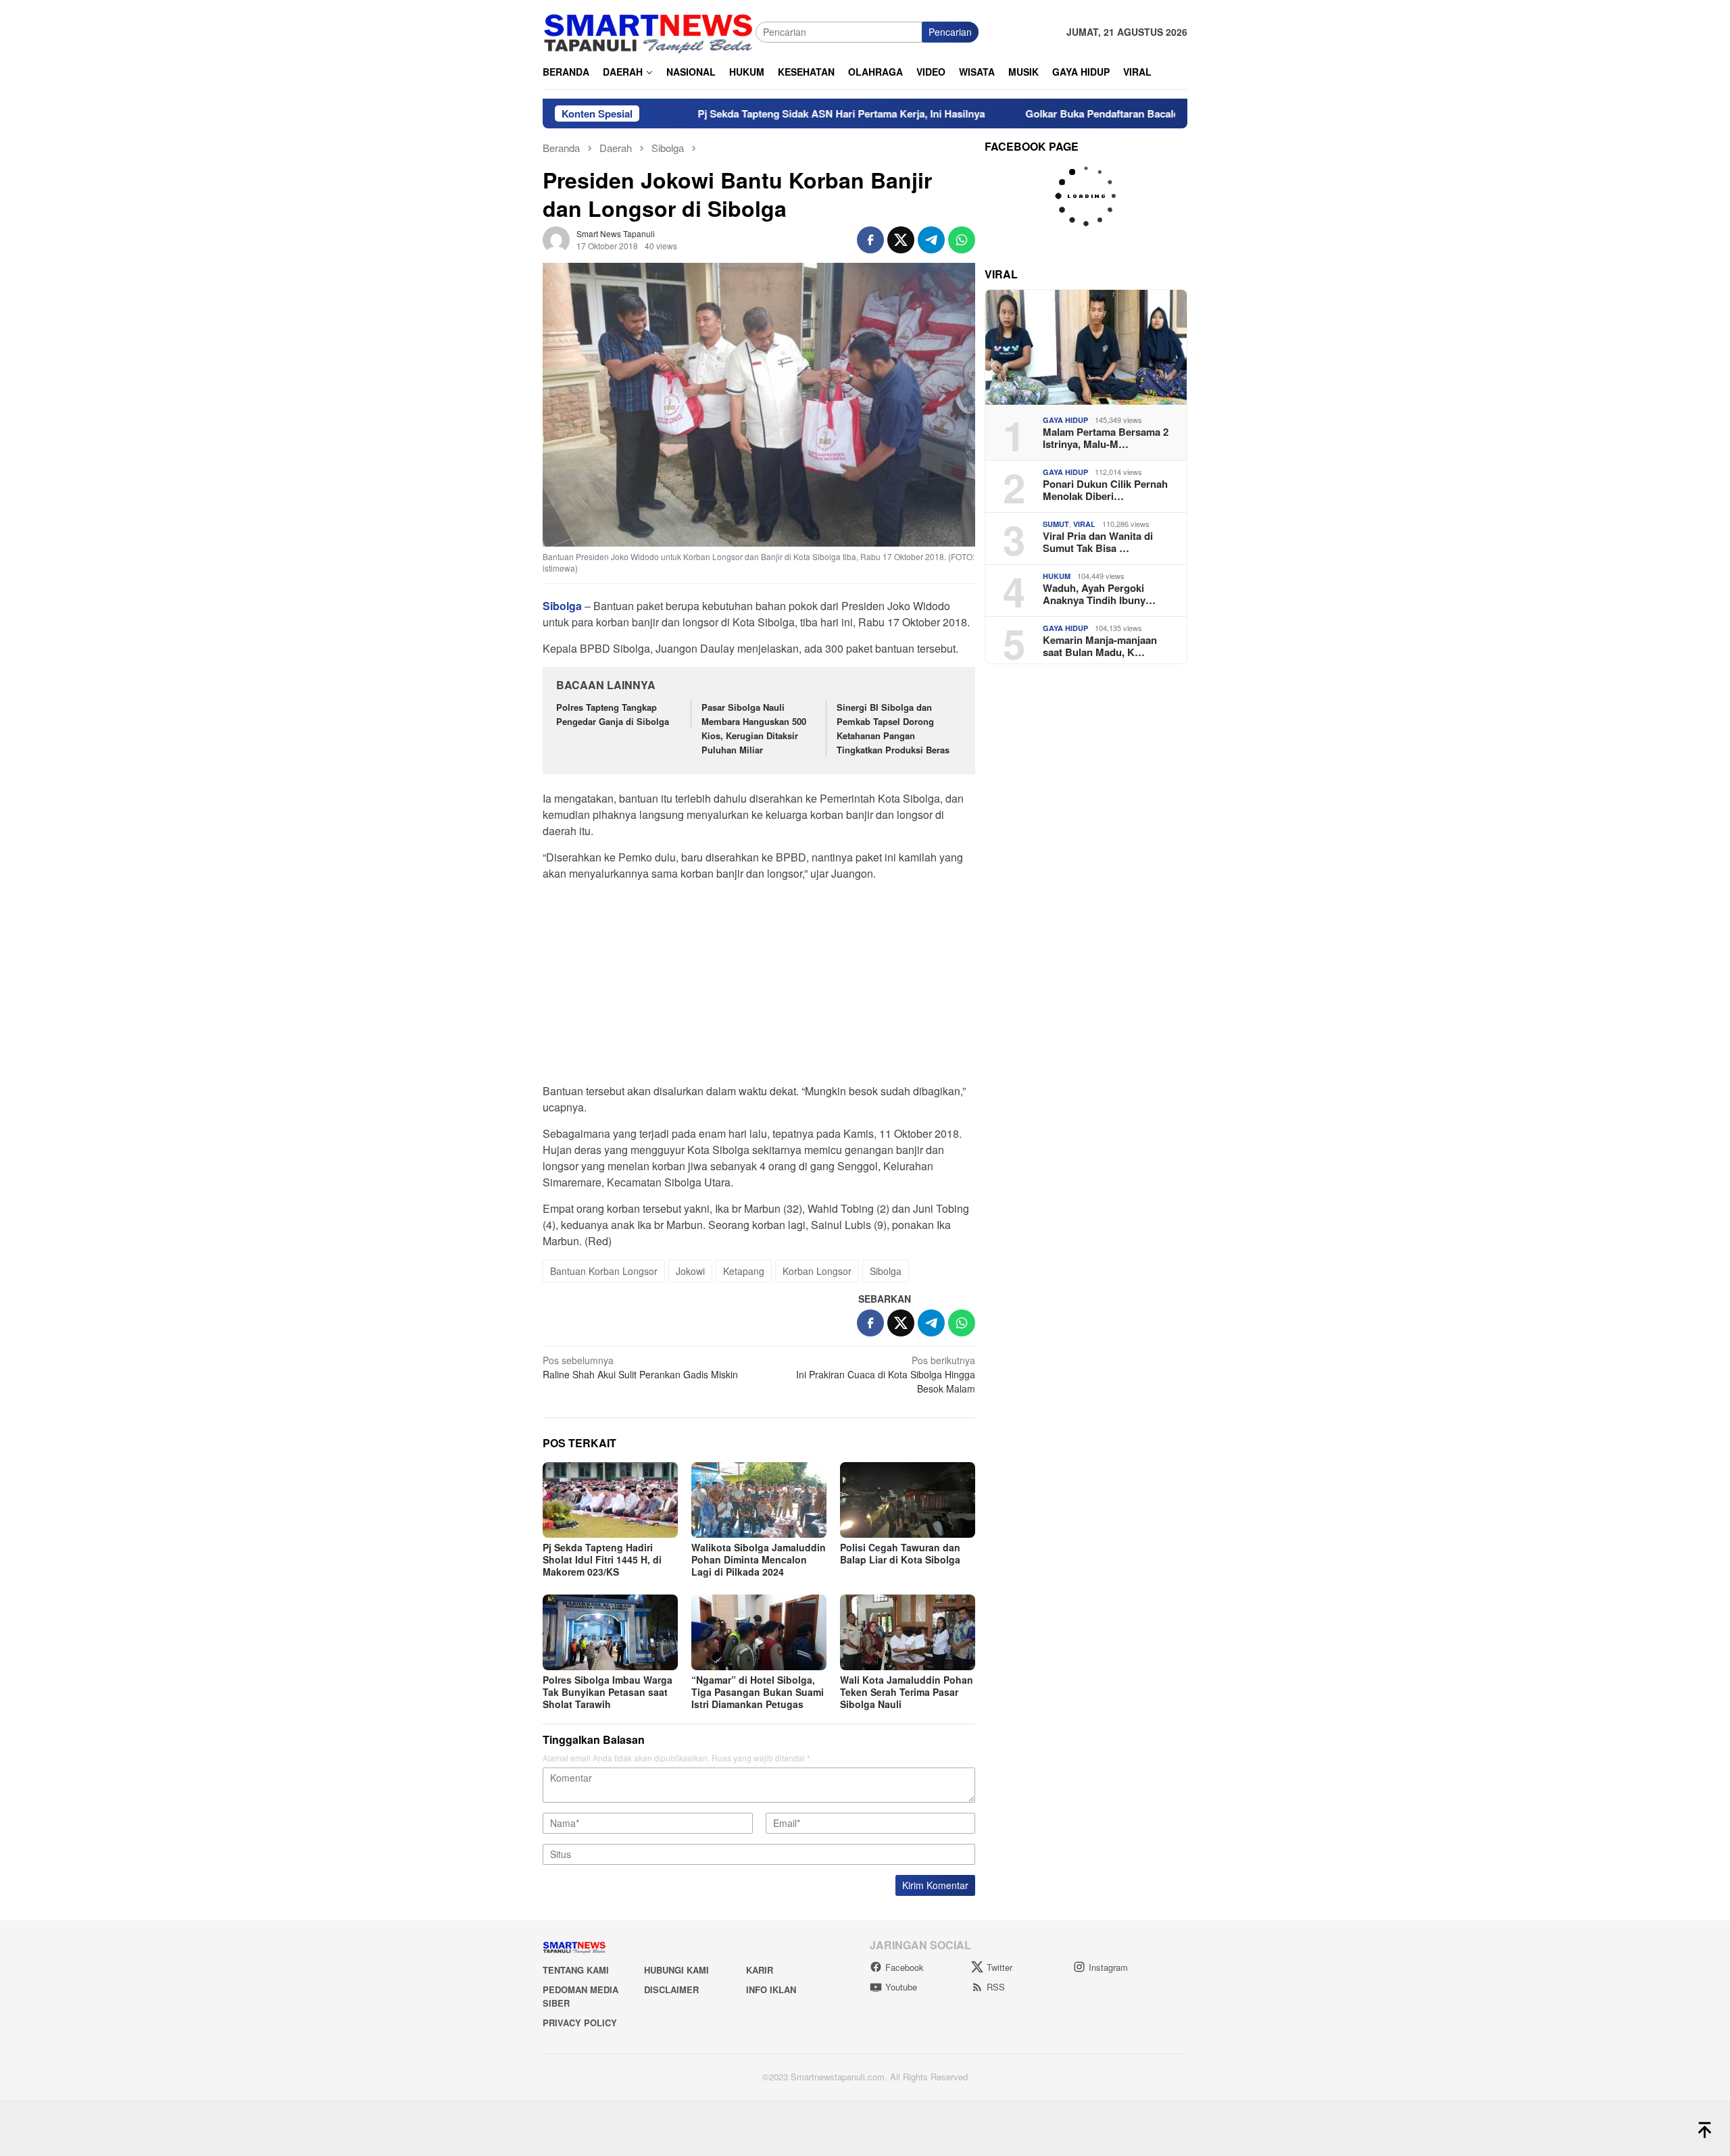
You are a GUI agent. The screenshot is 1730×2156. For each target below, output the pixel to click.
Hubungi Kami (676, 1970)
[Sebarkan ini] (870, 240)
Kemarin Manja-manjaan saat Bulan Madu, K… (1100, 646)
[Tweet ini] (901, 240)
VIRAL (1084, 524)
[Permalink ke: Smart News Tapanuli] (556, 238)
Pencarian (950, 32)
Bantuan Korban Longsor (604, 1271)
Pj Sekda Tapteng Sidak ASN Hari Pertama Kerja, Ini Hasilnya (742, 114)
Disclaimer (671, 1989)
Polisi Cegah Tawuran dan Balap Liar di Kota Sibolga (900, 1553)
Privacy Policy (580, 2023)
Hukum (1057, 576)
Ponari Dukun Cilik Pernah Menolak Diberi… (1105, 490)
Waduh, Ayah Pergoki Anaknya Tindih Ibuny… (1099, 594)
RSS (996, 1987)
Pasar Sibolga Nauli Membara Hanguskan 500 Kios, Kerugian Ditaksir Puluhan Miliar (754, 728)
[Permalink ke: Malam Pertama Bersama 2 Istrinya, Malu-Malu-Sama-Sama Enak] (1086, 347)
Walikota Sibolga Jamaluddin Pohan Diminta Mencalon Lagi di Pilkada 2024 (759, 1559)
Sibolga (886, 1271)
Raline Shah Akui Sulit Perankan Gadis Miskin (640, 1367)
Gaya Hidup (1065, 420)
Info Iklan (771, 1989)
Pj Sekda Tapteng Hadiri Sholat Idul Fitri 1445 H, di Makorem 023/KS (602, 1559)
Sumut (1056, 524)
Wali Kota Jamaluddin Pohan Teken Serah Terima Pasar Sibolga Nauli (907, 1692)
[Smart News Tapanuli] (649, 30)
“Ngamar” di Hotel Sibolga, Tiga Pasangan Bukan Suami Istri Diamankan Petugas (758, 1692)
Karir (760, 1970)
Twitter (999, 1967)
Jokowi (690, 1271)
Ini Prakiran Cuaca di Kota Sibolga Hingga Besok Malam (886, 1374)
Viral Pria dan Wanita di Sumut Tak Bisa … (1098, 542)
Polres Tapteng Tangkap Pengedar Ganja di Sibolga (613, 714)
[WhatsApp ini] (962, 240)
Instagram (1108, 1967)
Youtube (901, 1987)
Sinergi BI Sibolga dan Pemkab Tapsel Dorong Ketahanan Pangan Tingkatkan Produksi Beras (894, 728)
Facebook (905, 1967)
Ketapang (744, 1271)
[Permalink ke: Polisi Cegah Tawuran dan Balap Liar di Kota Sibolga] (908, 1500)
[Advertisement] (759, 986)
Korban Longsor (817, 1271)
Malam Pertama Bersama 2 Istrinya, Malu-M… (1106, 438)
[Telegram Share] (931, 240)
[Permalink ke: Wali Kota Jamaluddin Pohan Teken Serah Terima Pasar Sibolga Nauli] (908, 1632)
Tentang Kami (576, 1970)
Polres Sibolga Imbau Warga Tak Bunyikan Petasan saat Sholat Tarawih (608, 1692)
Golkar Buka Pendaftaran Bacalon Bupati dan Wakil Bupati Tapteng (1084, 114)
